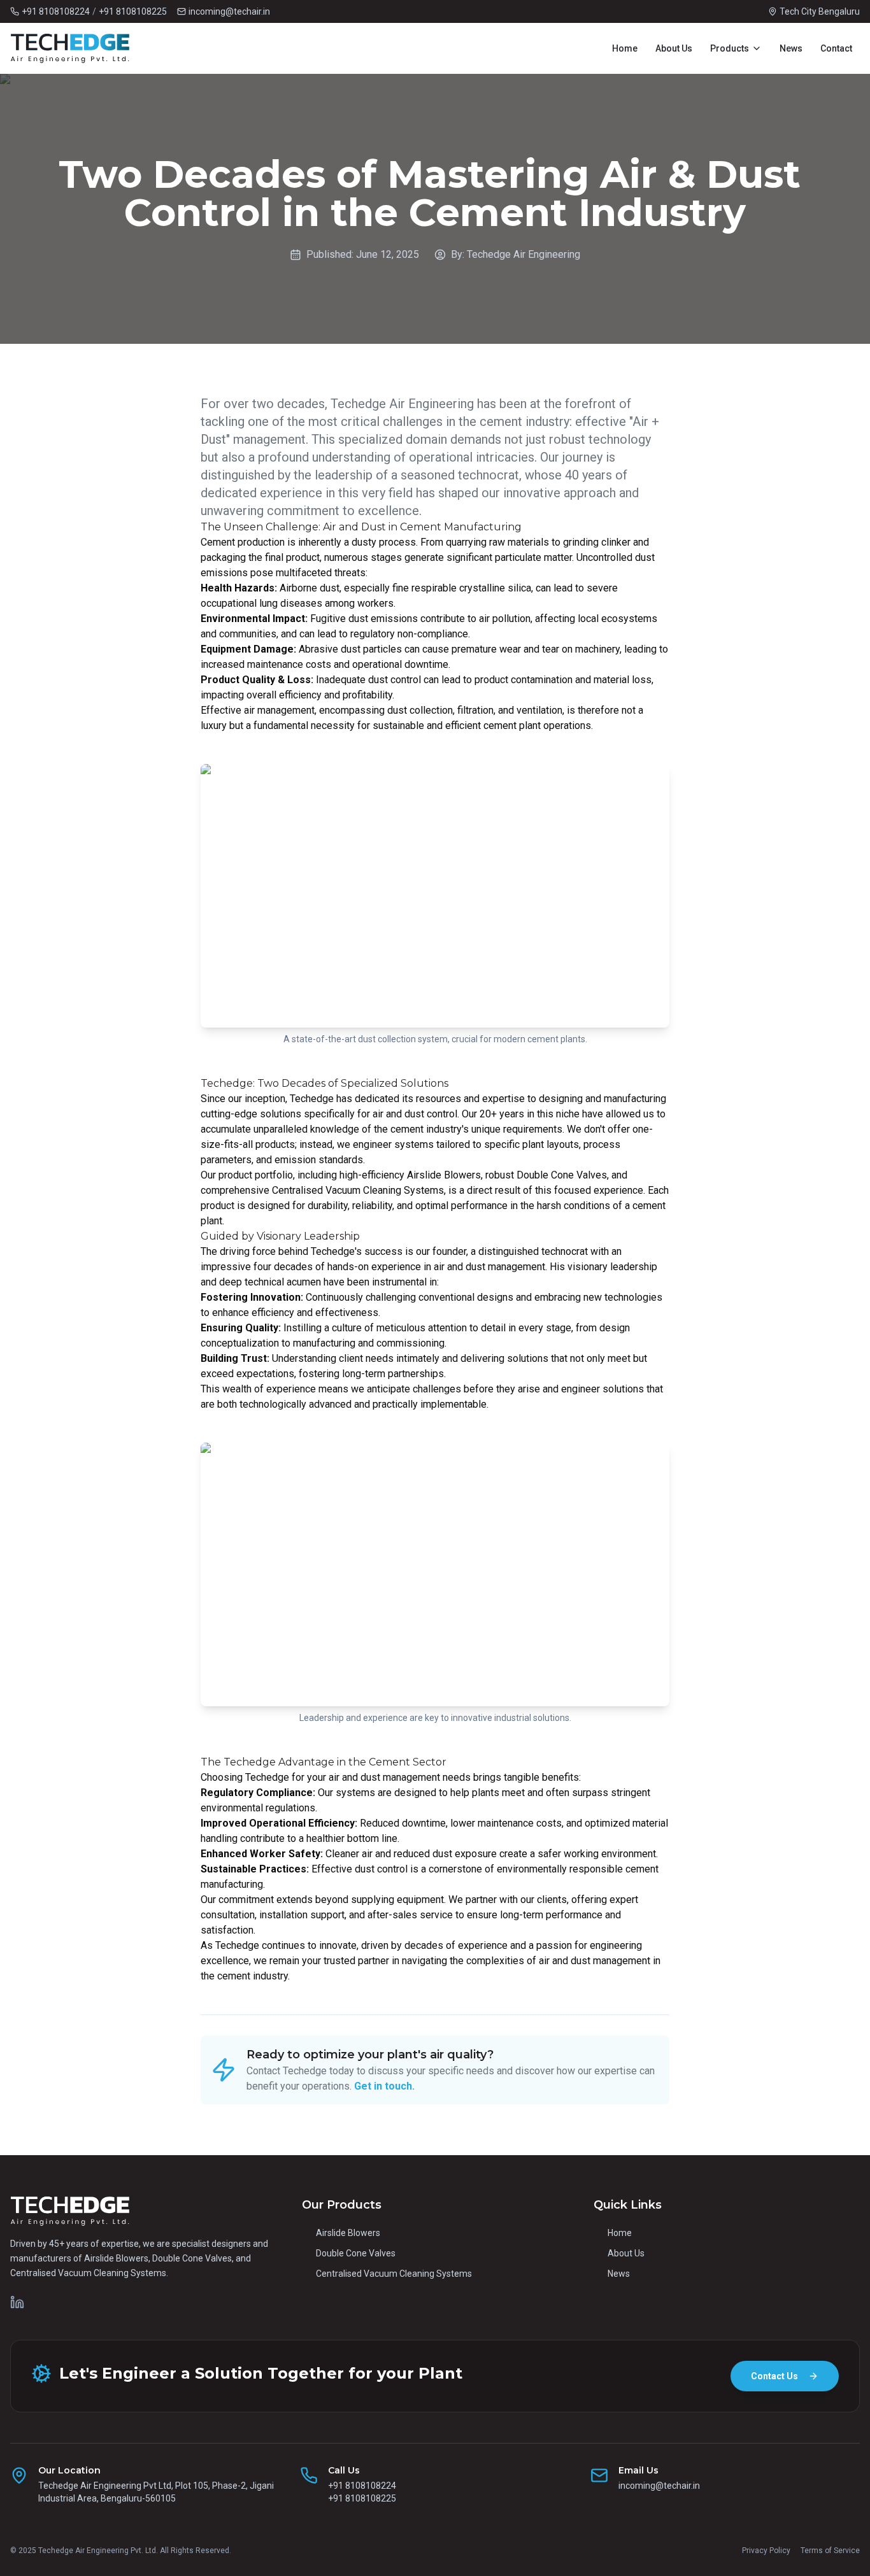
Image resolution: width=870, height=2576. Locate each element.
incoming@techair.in (659, 2486)
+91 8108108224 (56, 11)
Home (625, 48)
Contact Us (774, 2376)
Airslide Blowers (348, 2233)
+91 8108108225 (133, 11)
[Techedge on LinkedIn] (17, 2302)
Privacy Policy (766, 2551)
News (791, 48)
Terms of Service (830, 2551)
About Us (674, 48)
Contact (836, 48)
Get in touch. (384, 2086)
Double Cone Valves (356, 2253)
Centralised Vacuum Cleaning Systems (394, 2274)
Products (730, 48)
